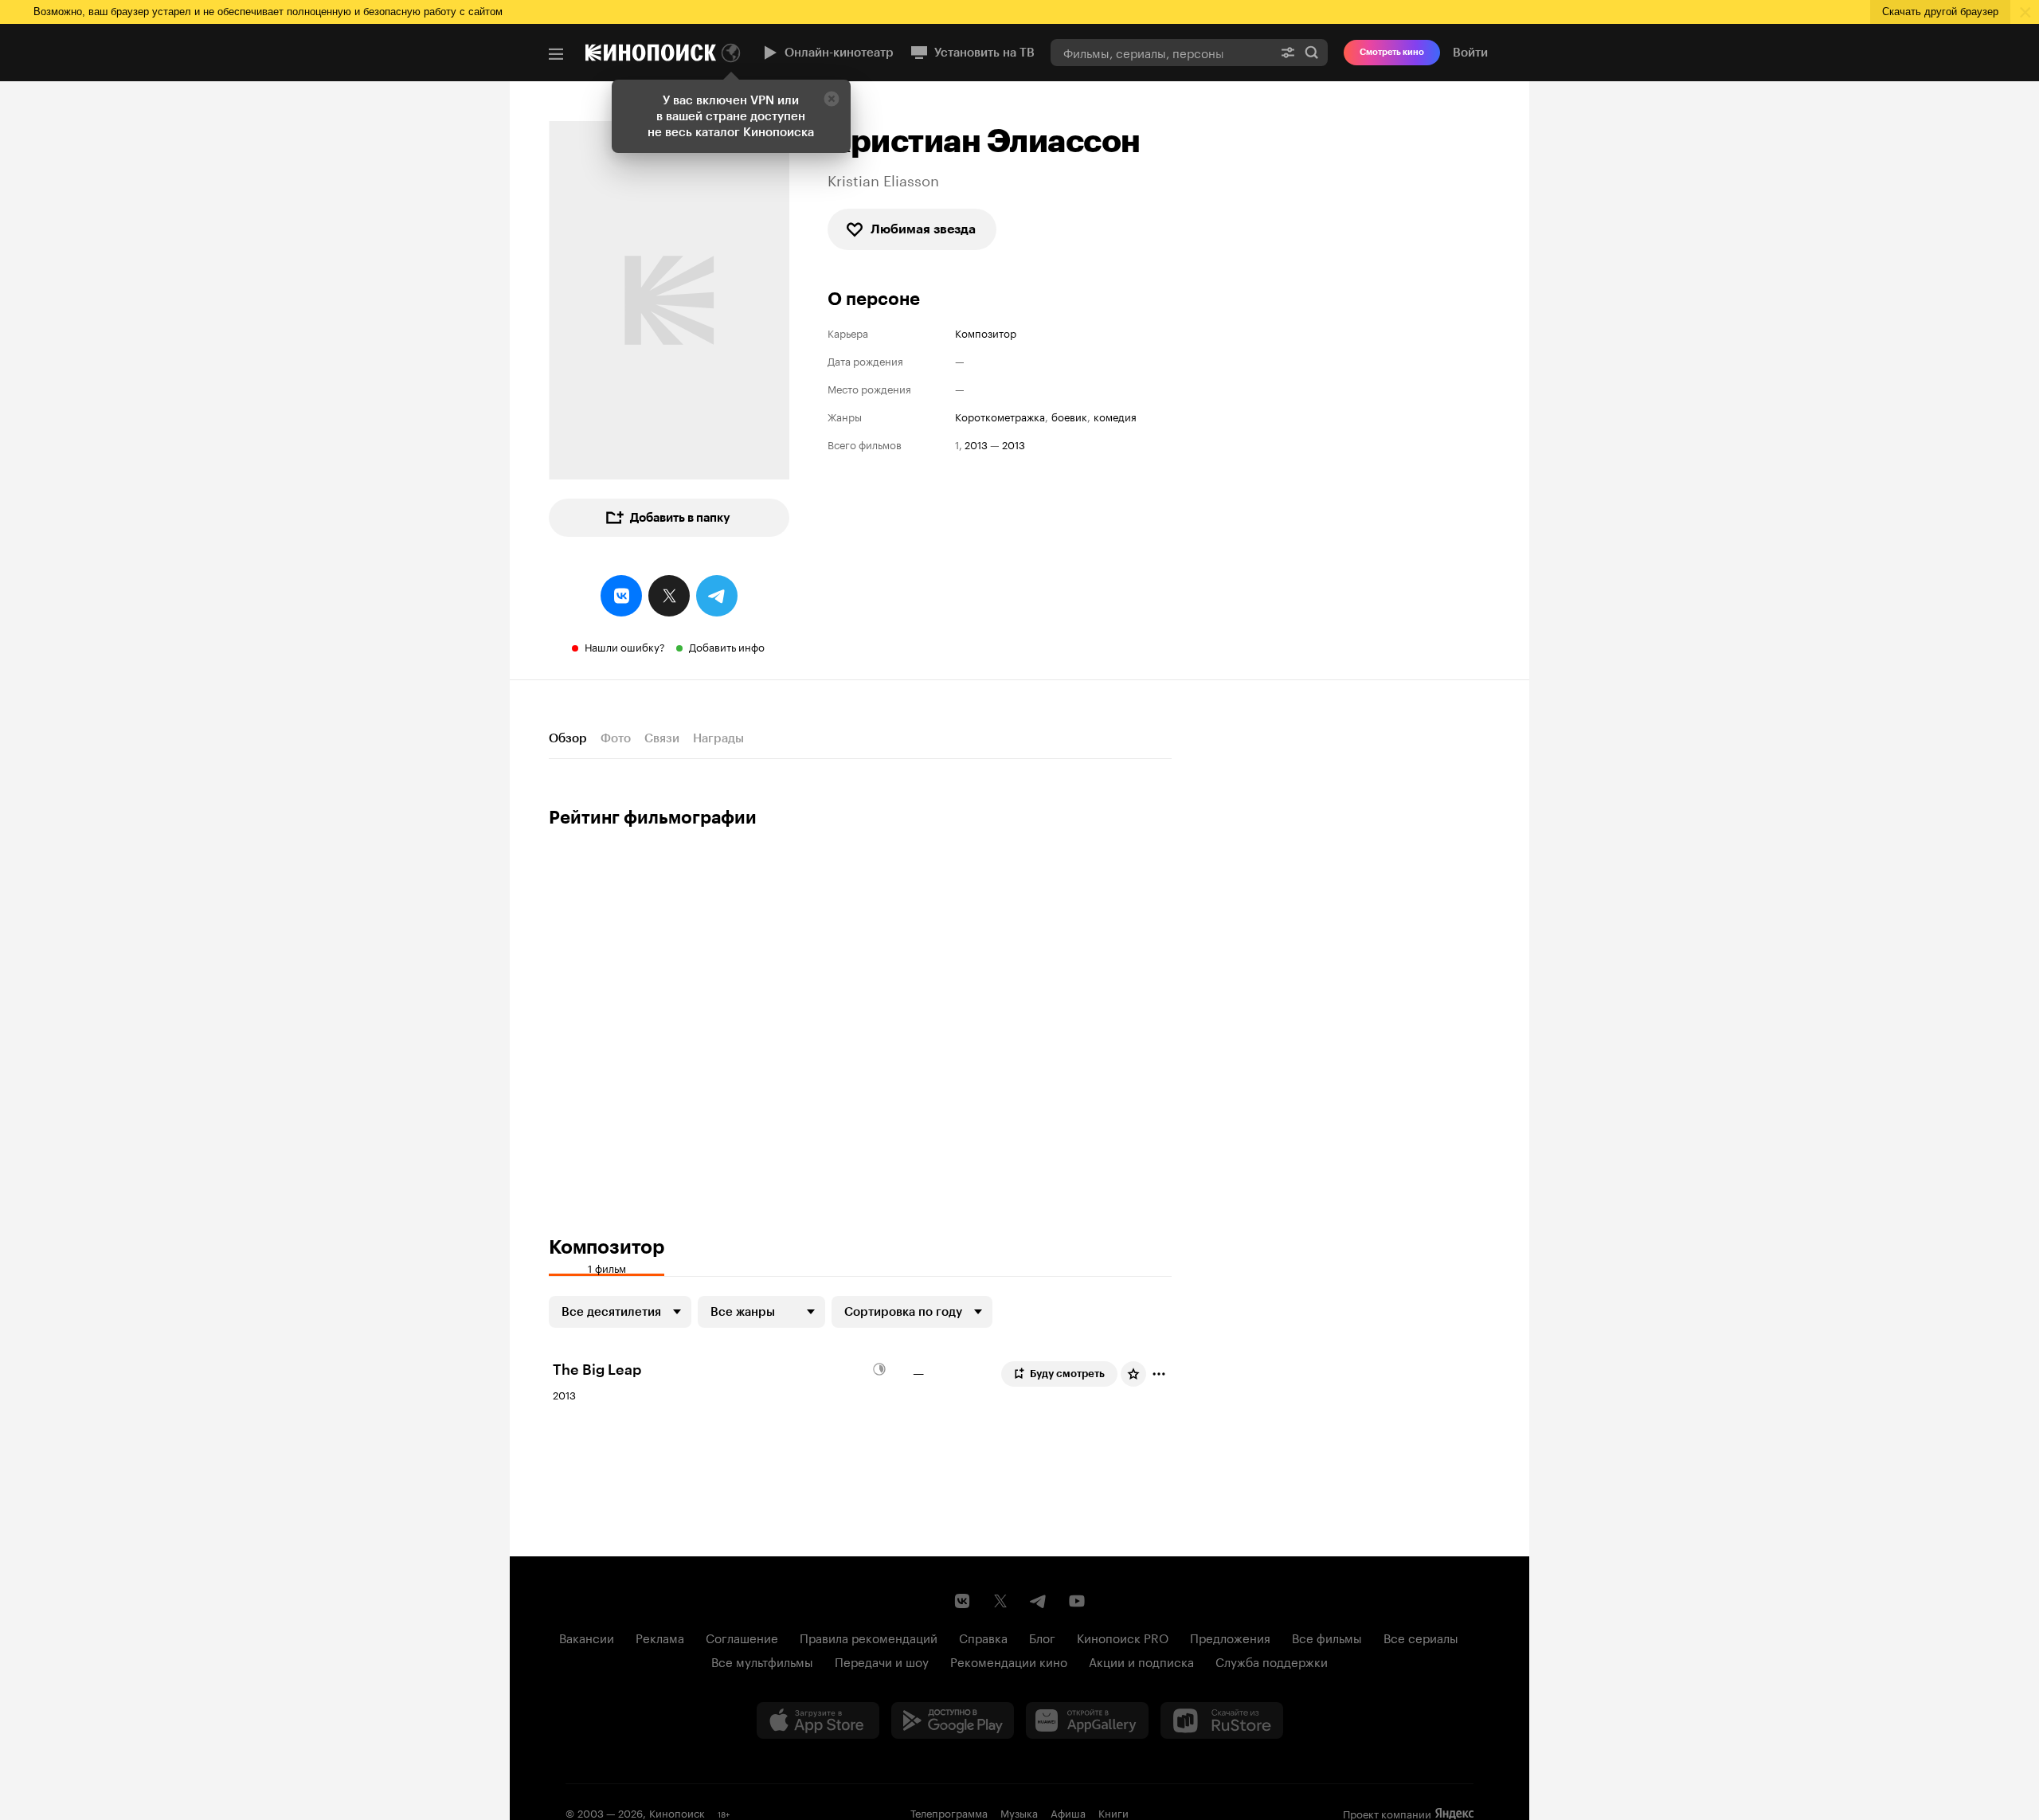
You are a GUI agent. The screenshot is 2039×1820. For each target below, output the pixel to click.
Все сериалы (1421, 1637)
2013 (976, 444)
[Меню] (556, 54)
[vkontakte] (621, 596)
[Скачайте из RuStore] (1222, 1720)
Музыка (1019, 1812)
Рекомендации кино (1009, 1661)
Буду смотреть (1067, 1374)
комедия (1115, 416)
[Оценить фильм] (1133, 1374)
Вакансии (587, 1637)
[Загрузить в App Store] (818, 1720)
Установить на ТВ (984, 53)
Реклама (660, 1637)
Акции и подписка (1141, 1661)
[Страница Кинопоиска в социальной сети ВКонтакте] (962, 1601)
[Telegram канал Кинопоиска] (1039, 1601)
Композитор (986, 333)
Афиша (1068, 1812)
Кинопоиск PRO (1123, 1637)
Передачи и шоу (882, 1661)
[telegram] (717, 596)
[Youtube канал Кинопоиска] (1077, 1601)
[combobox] (1161, 52)
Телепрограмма (949, 1812)
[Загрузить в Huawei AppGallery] (1087, 1720)
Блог (1042, 1637)
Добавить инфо (727, 646)
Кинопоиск (677, 1812)
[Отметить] (1159, 1374)
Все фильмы (1327, 1637)
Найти (1312, 52)
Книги (1113, 1812)
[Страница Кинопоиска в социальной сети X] (1000, 1601)
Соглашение (742, 1637)
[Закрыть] (832, 99)
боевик (1069, 416)
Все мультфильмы (762, 1661)
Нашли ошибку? (625, 646)
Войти (1470, 53)
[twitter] (669, 596)
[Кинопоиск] (651, 53)
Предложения (1230, 1637)
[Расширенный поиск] (1288, 52)
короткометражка (1000, 416)
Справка (983, 1637)
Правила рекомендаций (869, 1637)
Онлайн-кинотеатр (839, 53)
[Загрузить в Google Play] (953, 1720)
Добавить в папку (680, 518)
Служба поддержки (1272, 1661)
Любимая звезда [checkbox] (923, 229)
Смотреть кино (1392, 52)
